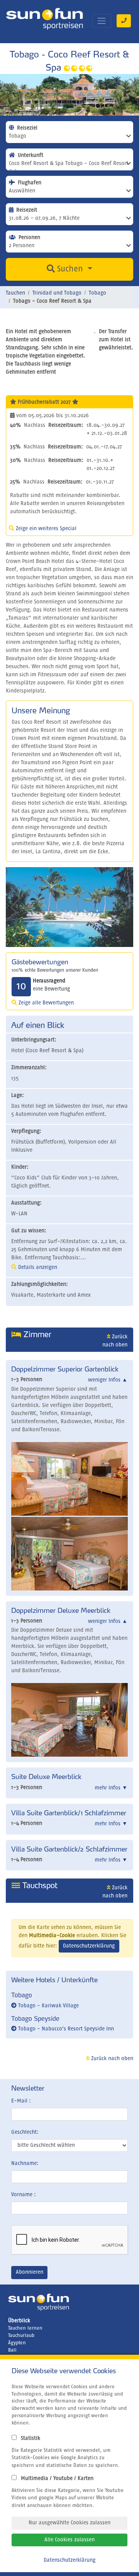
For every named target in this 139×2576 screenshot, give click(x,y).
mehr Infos (111, 1788)
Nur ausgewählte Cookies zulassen (69, 2523)
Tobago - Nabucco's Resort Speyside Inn (65, 2029)
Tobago (18, 136)
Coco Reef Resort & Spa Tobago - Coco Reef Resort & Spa (69, 166)
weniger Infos (108, 1380)
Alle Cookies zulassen (69, 2540)
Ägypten (17, 2343)
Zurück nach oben (111, 2059)
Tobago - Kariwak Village (48, 2006)
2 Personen (22, 246)
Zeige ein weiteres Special (45, 529)
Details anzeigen (37, 1267)
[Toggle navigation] (102, 21)
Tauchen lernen (25, 2328)
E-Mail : (21, 2101)
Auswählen (22, 191)
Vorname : (24, 2195)
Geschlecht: (25, 2132)
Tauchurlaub (21, 2336)
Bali (12, 2350)
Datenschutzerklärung (89, 1946)
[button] (124, 907)
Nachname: (25, 2163)
